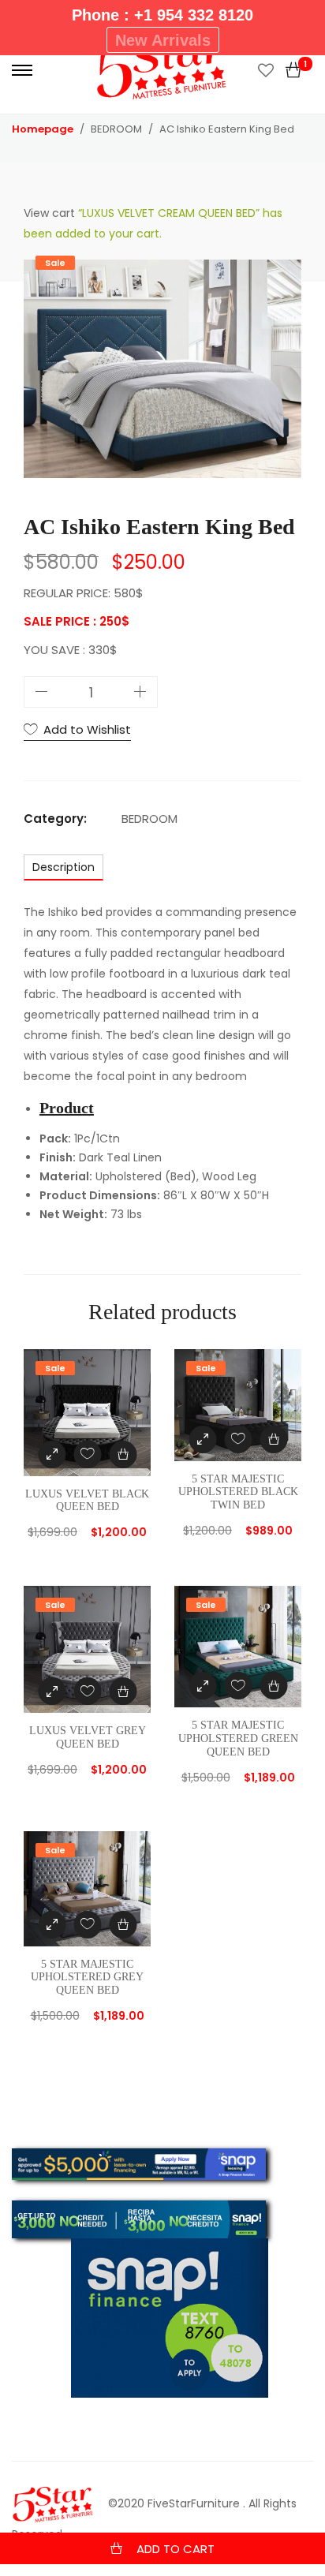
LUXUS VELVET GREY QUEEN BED (88, 1737)
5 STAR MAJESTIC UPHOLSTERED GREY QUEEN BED (87, 1978)
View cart (49, 213)
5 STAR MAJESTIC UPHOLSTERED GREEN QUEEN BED (238, 1739)
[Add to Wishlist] (87, 1454)
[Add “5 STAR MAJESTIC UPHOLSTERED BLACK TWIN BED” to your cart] (273, 1439)
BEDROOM (149, 819)
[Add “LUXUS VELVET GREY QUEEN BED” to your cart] (123, 1691)
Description (64, 867)
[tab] (64, 867)
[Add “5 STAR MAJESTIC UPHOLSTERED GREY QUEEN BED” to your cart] (123, 1925)
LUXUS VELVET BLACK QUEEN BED (87, 1501)
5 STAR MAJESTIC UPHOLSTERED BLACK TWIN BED (238, 1492)
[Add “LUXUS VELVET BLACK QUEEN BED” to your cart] (123, 1454)
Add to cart (176, 2549)
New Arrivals (163, 40)
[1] (293, 70)
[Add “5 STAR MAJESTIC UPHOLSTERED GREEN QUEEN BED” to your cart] (273, 1686)
